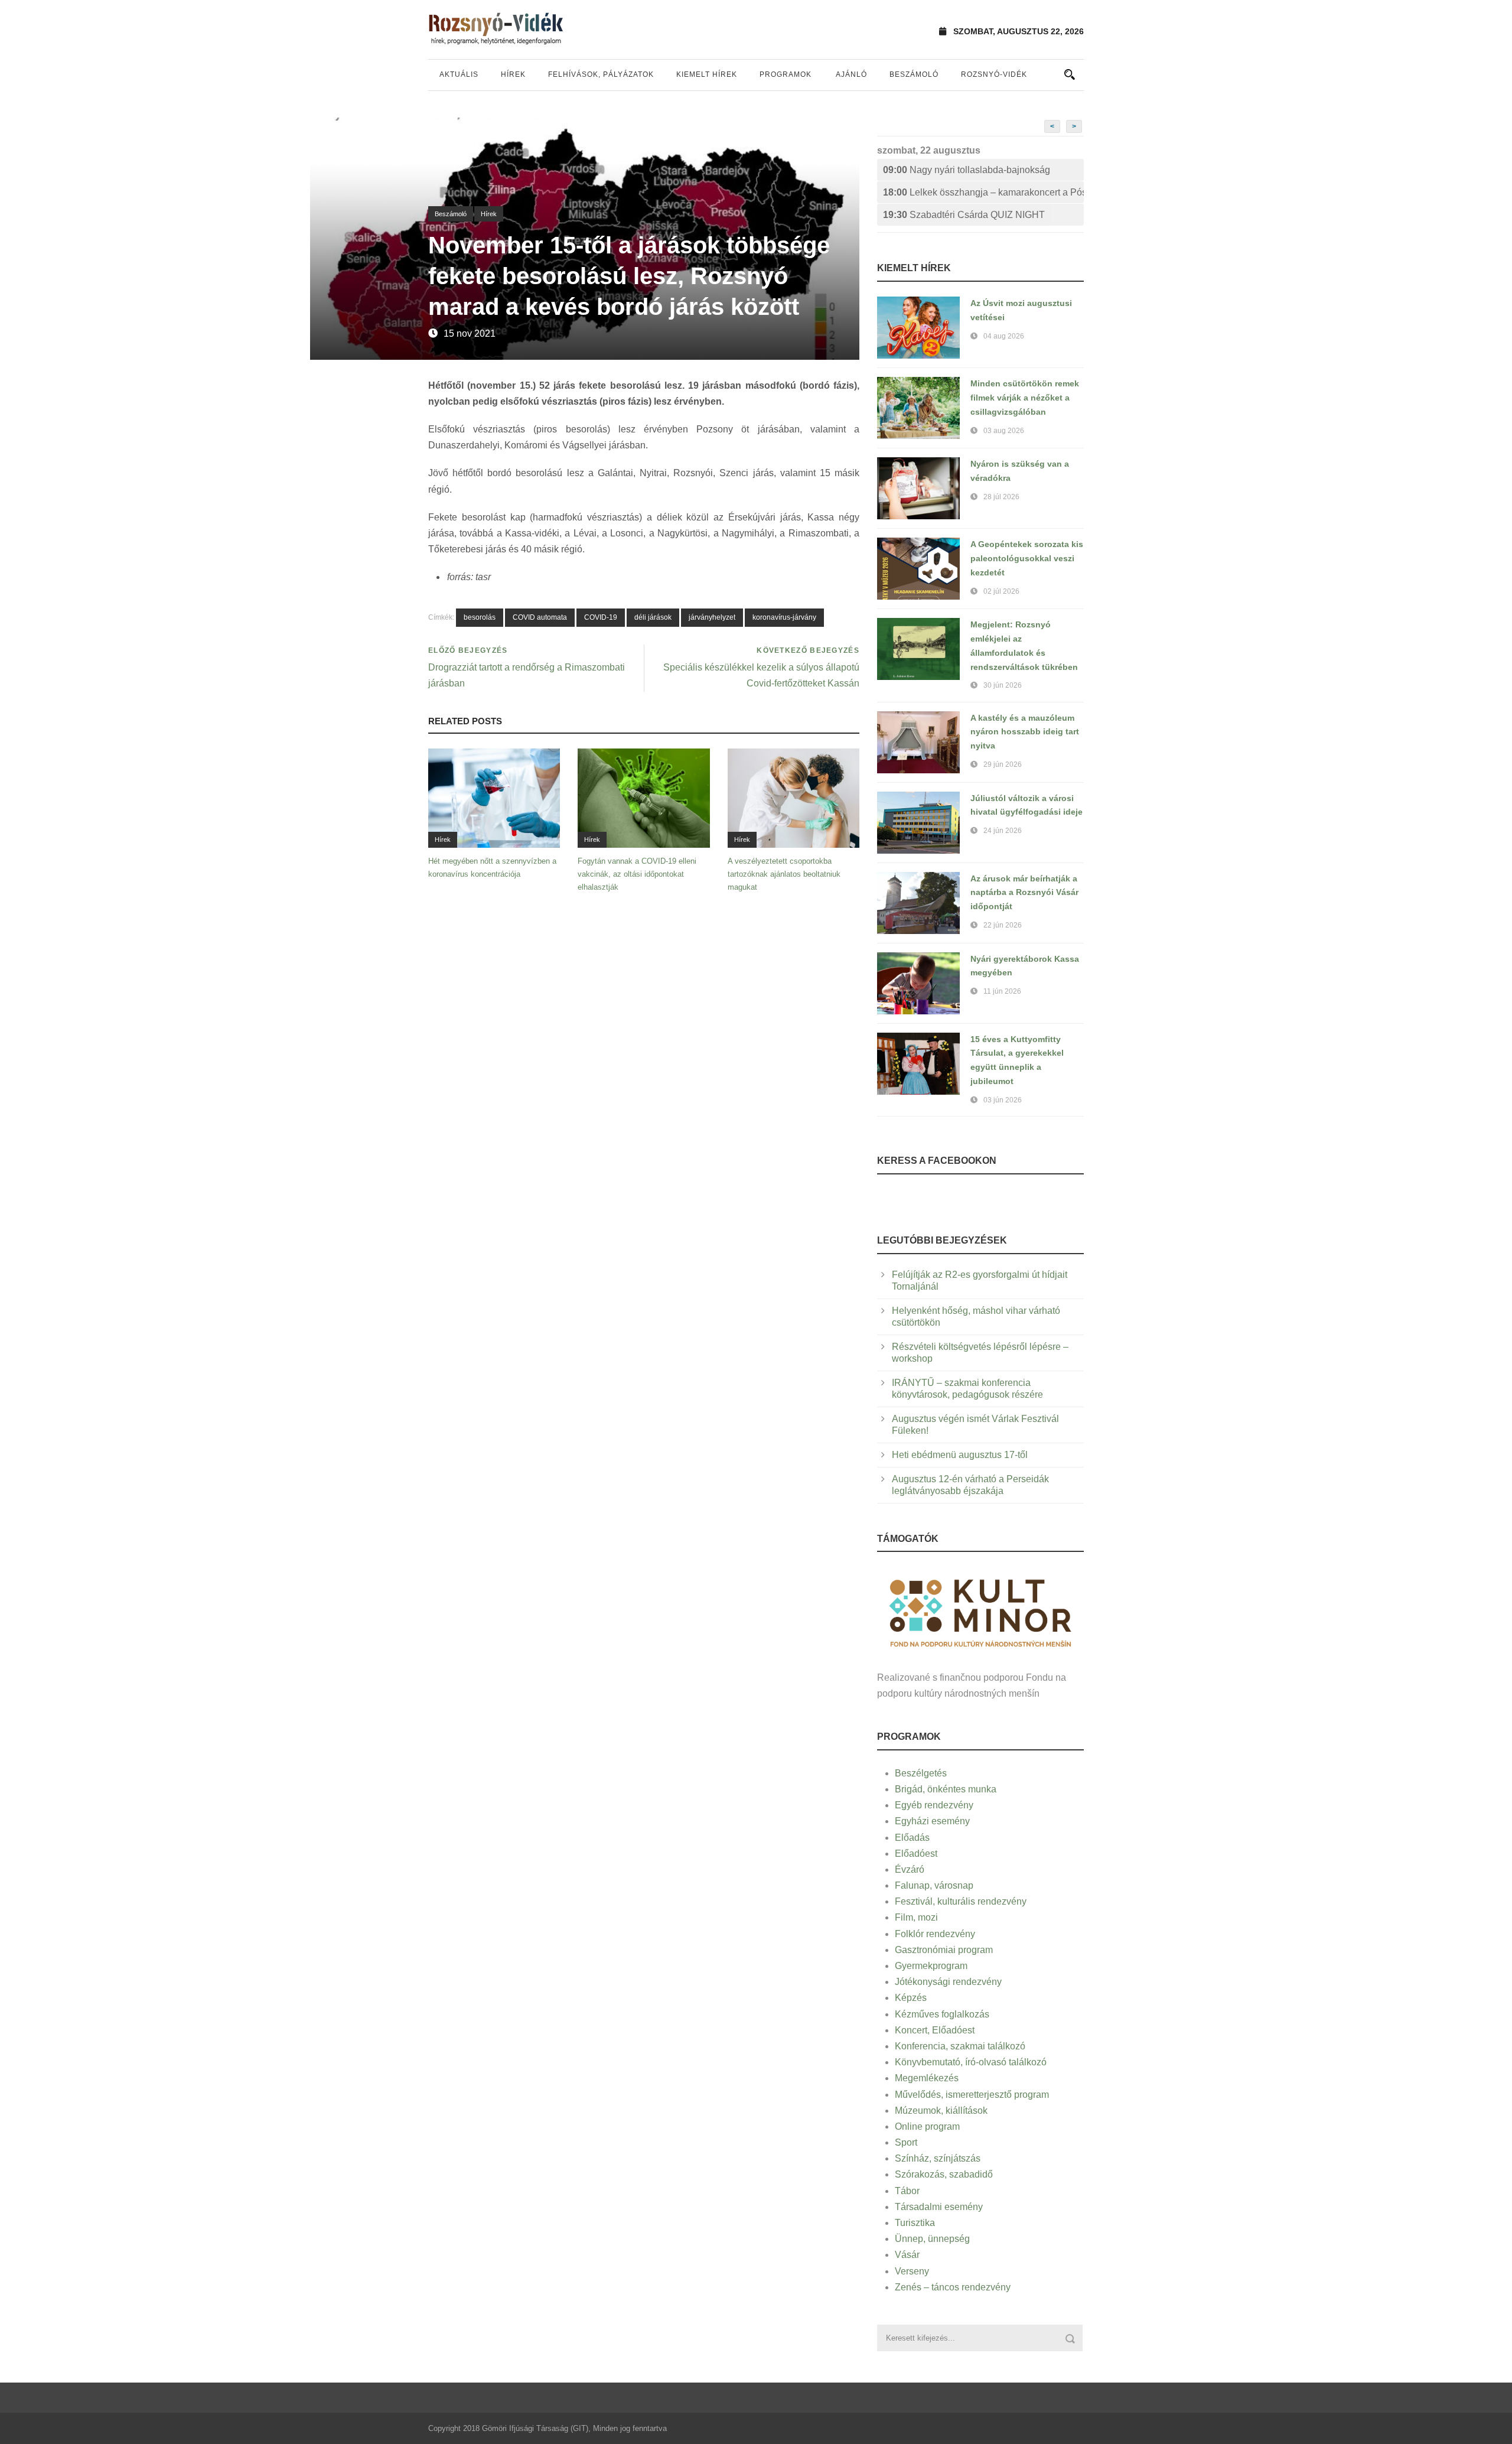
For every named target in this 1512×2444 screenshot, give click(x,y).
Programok (786, 74)
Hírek (513, 74)
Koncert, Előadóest (935, 2030)
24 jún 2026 (1003, 831)
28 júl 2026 (1001, 497)
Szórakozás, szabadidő (944, 2174)
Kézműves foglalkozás (942, 2014)
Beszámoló (914, 74)
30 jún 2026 (1003, 685)
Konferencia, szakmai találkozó (960, 2046)
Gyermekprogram (931, 1966)
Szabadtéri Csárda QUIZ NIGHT (964, 215)
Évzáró (910, 1869)
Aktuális (459, 74)
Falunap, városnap (934, 1885)
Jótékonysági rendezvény (948, 1982)
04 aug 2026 (1004, 336)
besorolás (480, 617)
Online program (927, 2126)
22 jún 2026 (1003, 925)
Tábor (907, 2191)
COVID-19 (601, 617)
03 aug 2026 (1004, 431)
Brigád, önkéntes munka (946, 1789)
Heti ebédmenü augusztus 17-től (960, 1455)
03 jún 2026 (1003, 1100)
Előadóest (916, 1854)
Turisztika (915, 2223)
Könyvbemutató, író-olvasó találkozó (971, 2062)
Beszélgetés (921, 1773)
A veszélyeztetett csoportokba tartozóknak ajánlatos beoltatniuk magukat (784, 874)
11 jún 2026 (1002, 991)
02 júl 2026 (1001, 591)
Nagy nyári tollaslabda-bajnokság (967, 170)
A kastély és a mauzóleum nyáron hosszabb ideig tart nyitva (1025, 732)
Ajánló (851, 74)
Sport (906, 2142)
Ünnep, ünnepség (932, 2239)
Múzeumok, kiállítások (941, 2111)
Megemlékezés (927, 2078)
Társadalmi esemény (939, 2207)
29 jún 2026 (1003, 764)
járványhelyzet (712, 617)
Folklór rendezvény (935, 1934)
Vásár (907, 2255)
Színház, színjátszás (938, 2158)
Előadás (912, 1838)
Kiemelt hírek (707, 74)
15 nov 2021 (470, 333)
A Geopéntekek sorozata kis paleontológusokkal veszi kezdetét (1027, 558)
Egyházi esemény (932, 1821)
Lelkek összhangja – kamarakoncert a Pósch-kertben (983, 192)
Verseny (912, 2271)
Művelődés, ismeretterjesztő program (972, 2095)
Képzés (911, 1998)
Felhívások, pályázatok (601, 74)
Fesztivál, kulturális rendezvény (961, 1901)
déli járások (653, 617)
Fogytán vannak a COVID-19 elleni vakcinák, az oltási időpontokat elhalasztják (637, 874)
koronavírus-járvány (784, 617)
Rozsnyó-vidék (994, 74)
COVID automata (540, 617)
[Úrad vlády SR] (980, 1611)
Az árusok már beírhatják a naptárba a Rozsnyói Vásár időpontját (1024, 893)
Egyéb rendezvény (934, 1805)
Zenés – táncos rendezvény (953, 2287)
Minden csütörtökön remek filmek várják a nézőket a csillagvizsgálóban (1025, 398)
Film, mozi (916, 1917)
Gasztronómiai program (944, 1950)
